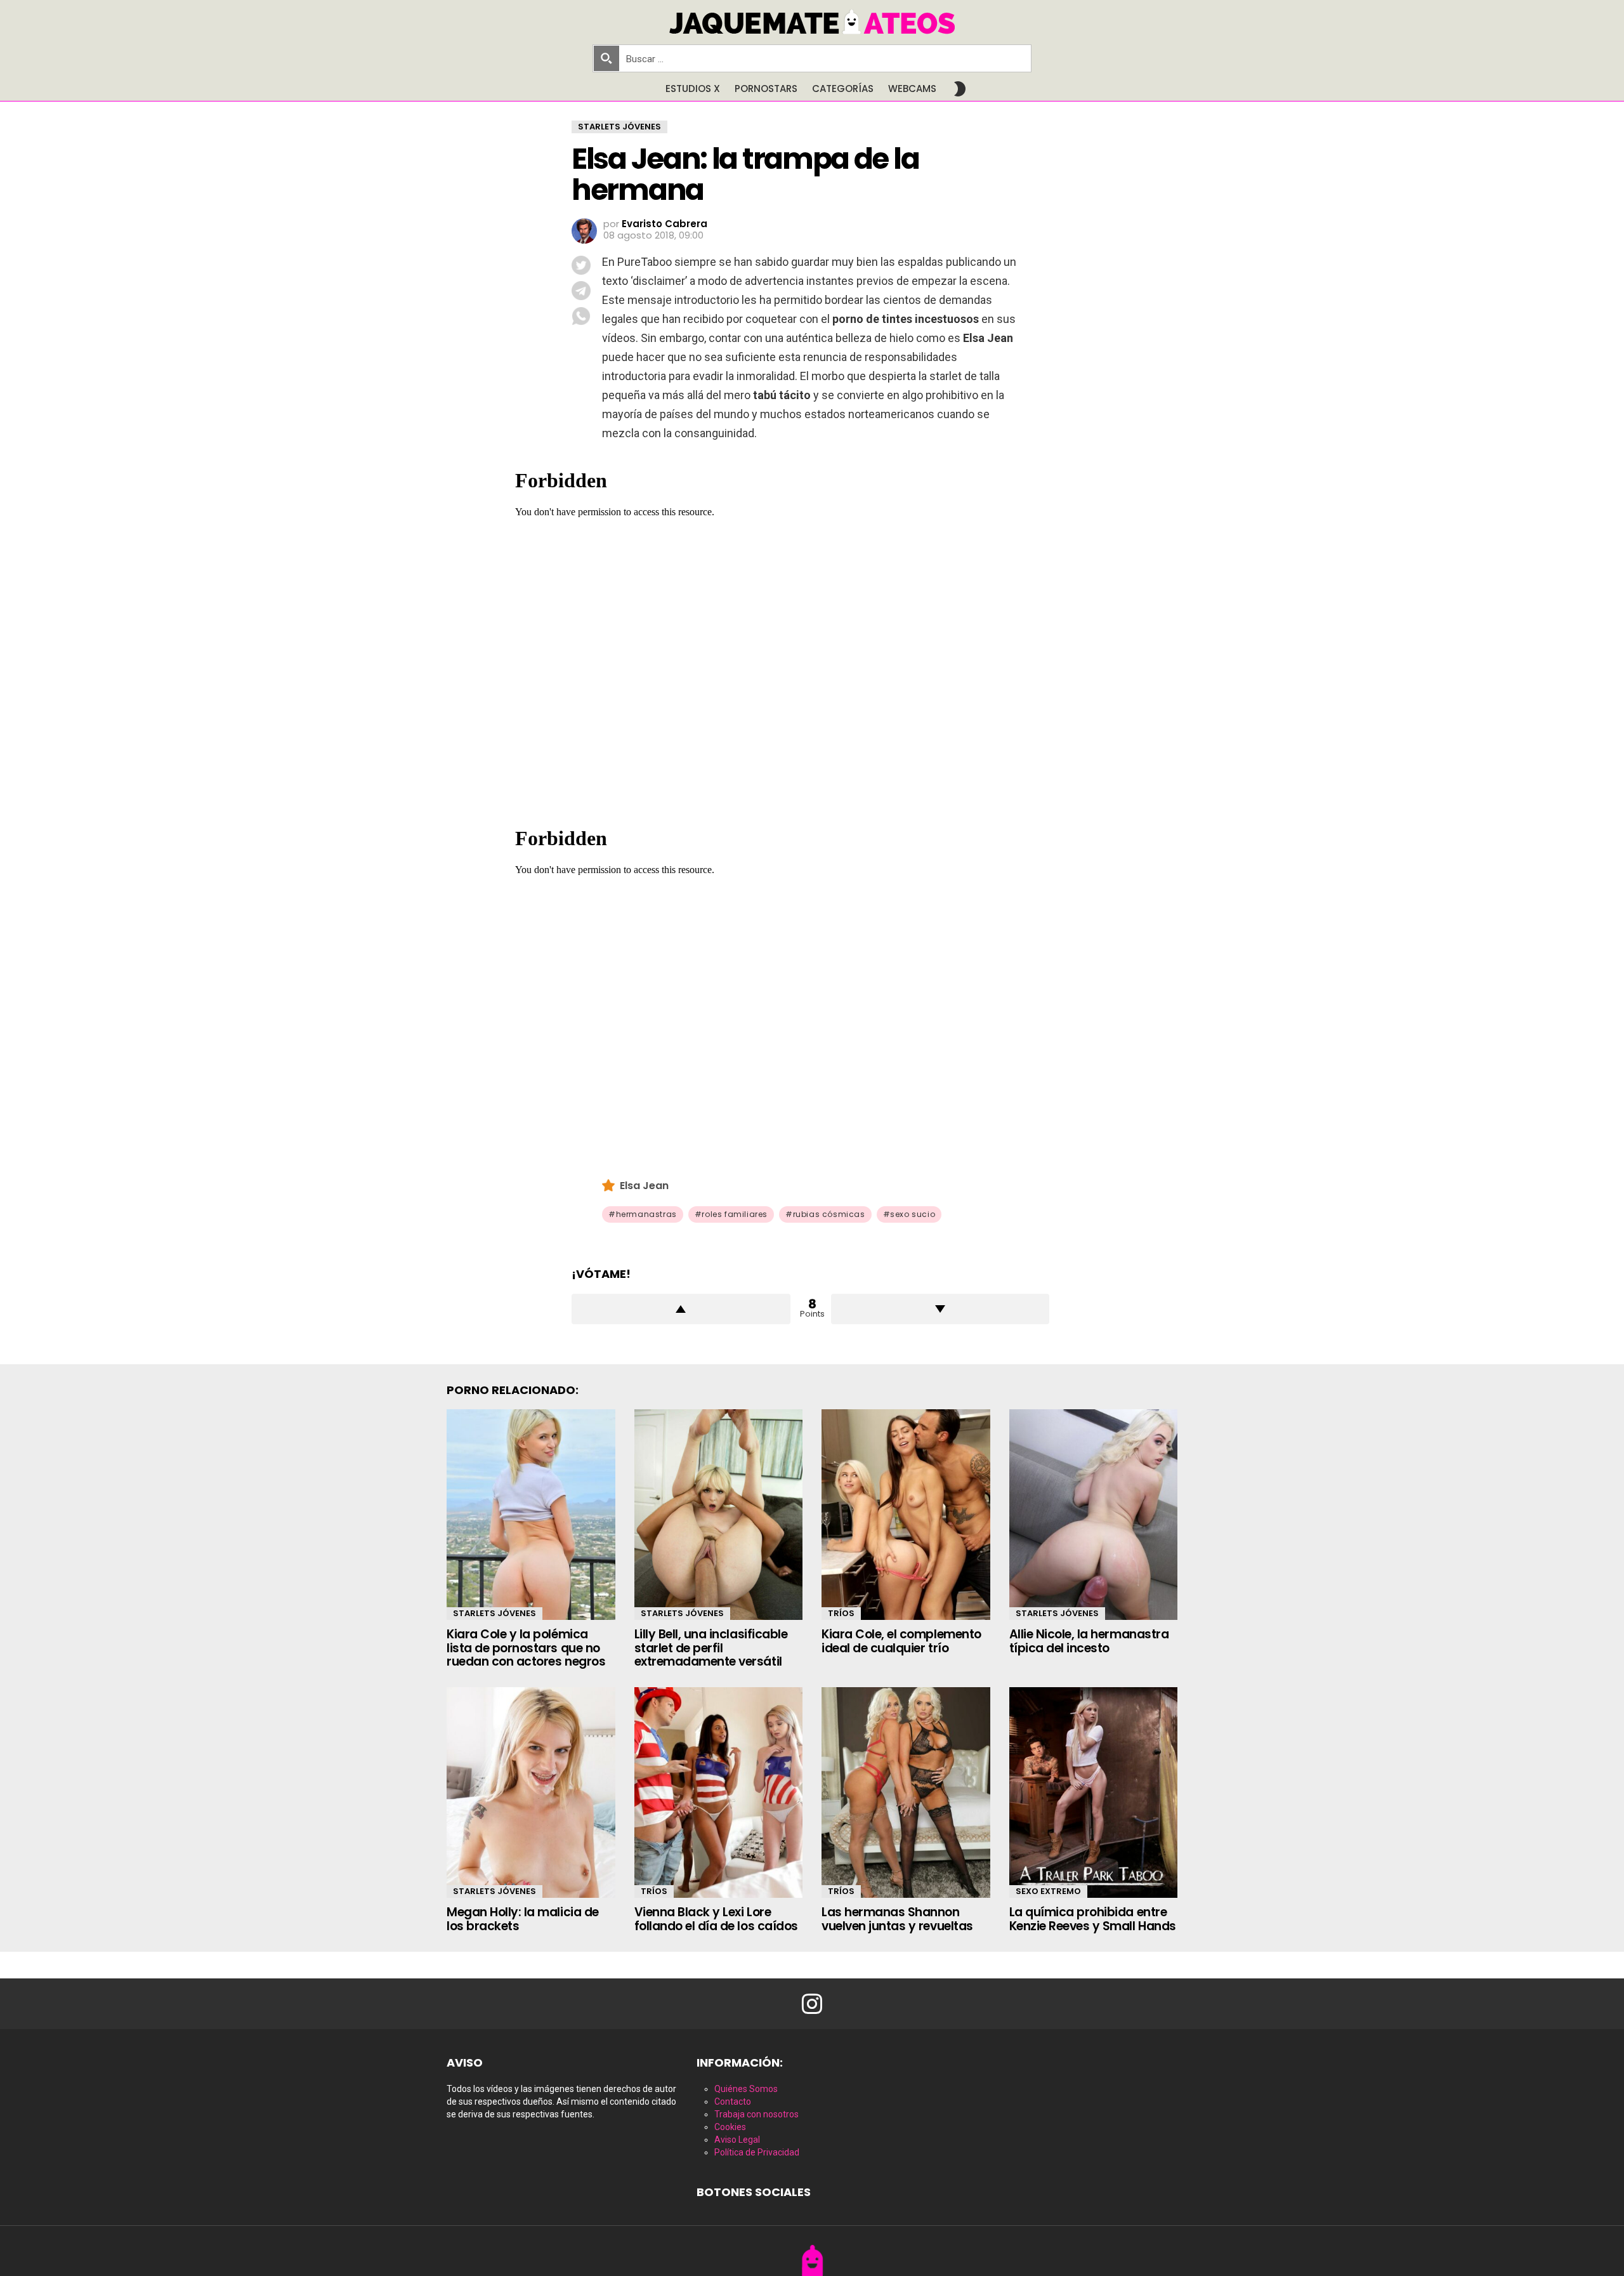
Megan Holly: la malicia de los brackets (523, 1919)
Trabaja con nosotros (756, 2114)
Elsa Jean (644, 1186)
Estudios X (693, 89)
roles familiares (735, 1214)
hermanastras (646, 1214)
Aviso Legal (737, 2140)
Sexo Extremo (1048, 1891)
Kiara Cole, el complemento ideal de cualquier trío (901, 1641)
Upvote (681, 1309)
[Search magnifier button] (606, 58)
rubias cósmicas (829, 1214)
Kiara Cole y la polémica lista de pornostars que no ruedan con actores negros (526, 1648)
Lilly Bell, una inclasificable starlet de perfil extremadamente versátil (711, 1648)
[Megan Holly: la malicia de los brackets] (531, 1793)
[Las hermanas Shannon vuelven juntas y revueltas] (906, 1793)
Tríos (841, 1613)
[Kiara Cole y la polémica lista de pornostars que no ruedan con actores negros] (531, 1515)
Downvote (940, 1309)
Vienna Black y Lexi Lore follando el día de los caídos (716, 1919)
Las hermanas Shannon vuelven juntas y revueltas (897, 1919)
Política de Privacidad (757, 2152)
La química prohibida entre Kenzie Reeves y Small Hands (1093, 1919)
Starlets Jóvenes (494, 1613)
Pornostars (766, 89)
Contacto (733, 2102)
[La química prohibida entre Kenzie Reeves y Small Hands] (1094, 1793)
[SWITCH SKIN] (960, 89)
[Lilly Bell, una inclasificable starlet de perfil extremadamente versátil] (719, 1515)
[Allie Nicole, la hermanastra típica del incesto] (1094, 1515)
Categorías (843, 89)
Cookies (730, 2127)
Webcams (912, 89)
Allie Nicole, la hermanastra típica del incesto (1089, 1641)
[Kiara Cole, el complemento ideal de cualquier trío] (906, 1515)
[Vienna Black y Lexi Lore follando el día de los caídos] (719, 1793)
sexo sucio (913, 1214)
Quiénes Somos (746, 2089)
